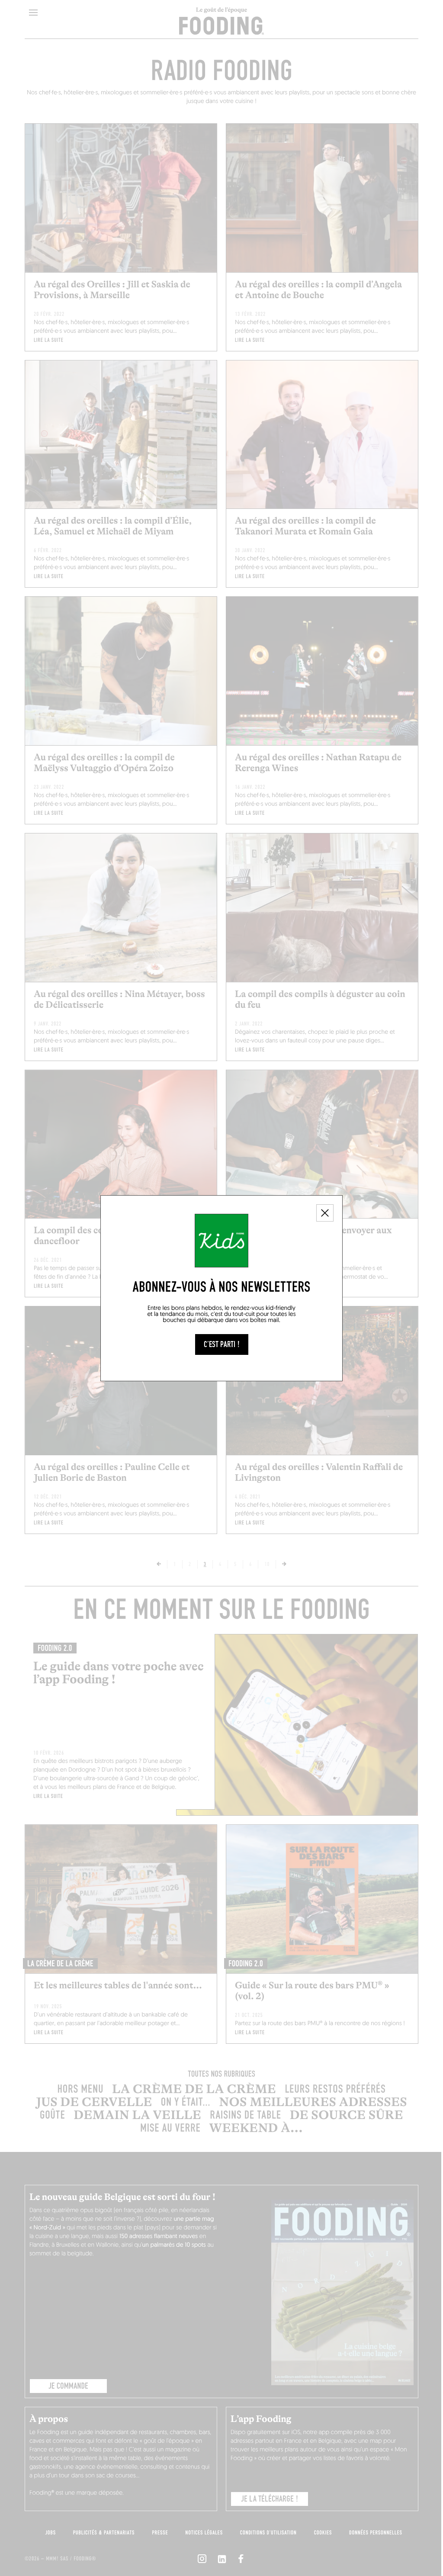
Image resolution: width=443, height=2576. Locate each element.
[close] (325, 1213)
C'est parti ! (222, 1344)
